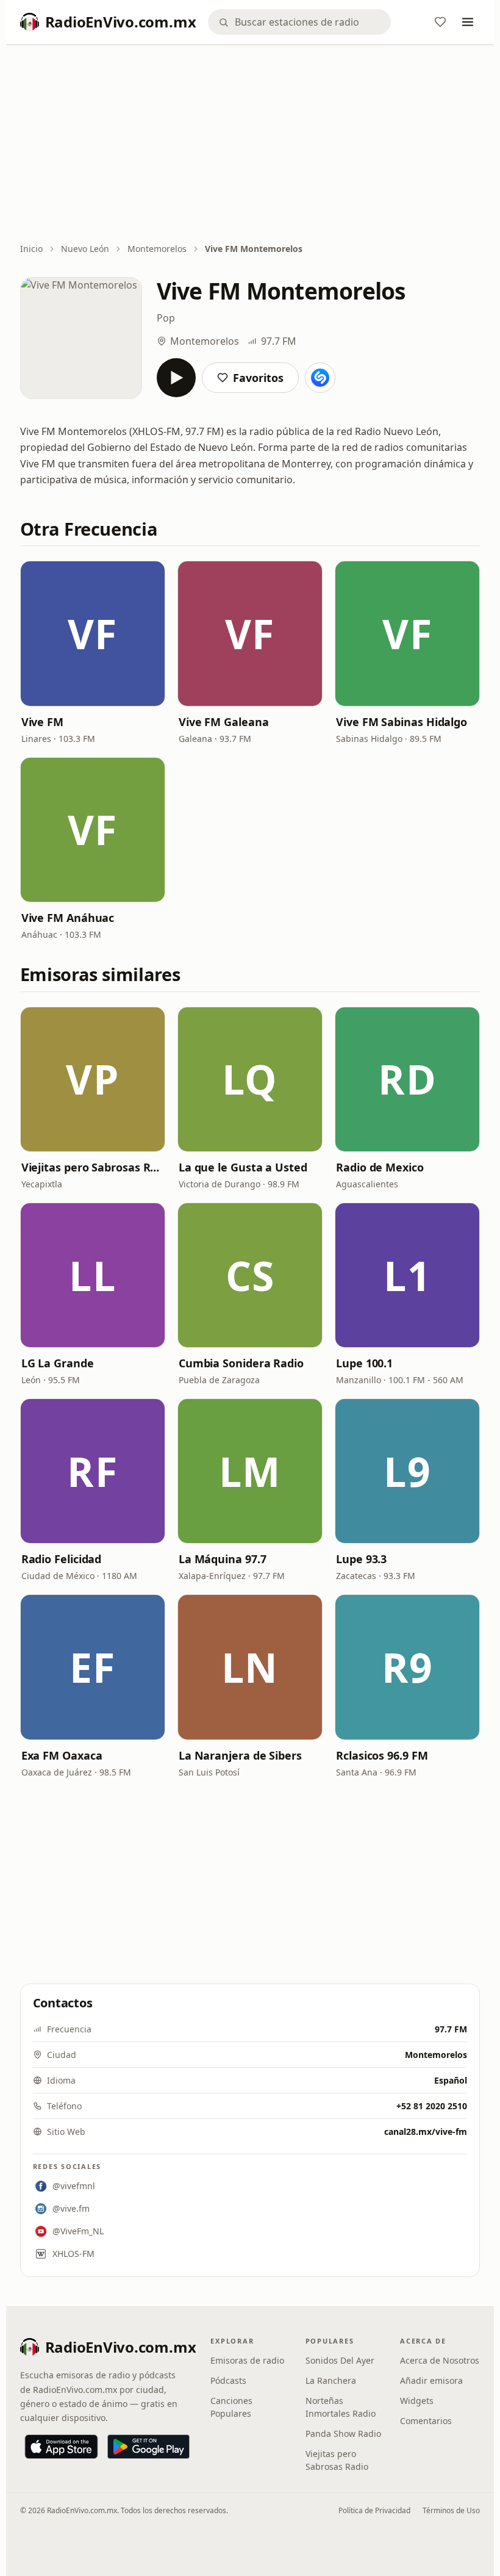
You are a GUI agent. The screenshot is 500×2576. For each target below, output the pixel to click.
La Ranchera (331, 2380)
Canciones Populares (231, 2407)
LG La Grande (58, 1363)
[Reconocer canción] (320, 378)
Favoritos (258, 378)
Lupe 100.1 (364, 1363)
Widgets (417, 2401)
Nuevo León (85, 249)
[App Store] (61, 2447)
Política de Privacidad (374, 2510)
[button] (93, 633)
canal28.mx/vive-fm (426, 2132)
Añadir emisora (431, 2380)
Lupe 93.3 (361, 1559)
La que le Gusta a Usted (243, 1167)
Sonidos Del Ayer (340, 2360)
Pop (166, 318)
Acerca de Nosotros (440, 2360)
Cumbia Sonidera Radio (241, 1363)
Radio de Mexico (380, 1167)
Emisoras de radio (247, 2360)
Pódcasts (228, 2380)
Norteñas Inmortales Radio (341, 2407)
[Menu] (468, 22)
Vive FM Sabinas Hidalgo (402, 722)
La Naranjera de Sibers (240, 1755)
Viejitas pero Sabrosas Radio (93, 1167)
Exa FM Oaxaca (62, 1755)
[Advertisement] (250, 145)
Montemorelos (157, 249)
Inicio (31, 249)
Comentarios (426, 2421)
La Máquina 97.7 (223, 1559)
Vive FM (42, 722)
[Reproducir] (176, 378)
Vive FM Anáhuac (68, 918)
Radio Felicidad (62, 1559)
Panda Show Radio (343, 2434)
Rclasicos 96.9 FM (382, 1755)
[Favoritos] (440, 22)
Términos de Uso (451, 2510)
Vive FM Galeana (224, 722)
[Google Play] (148, 2447)
